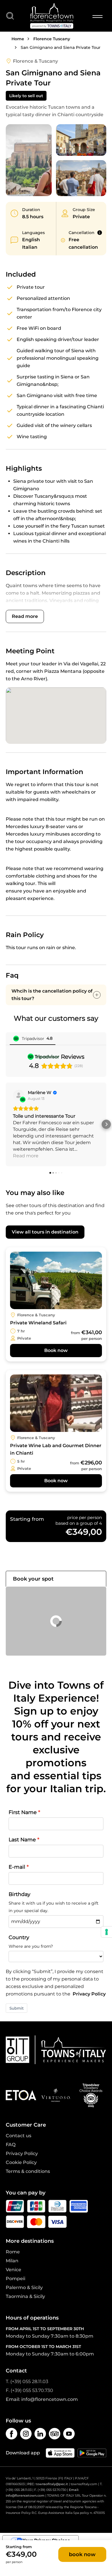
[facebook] (11, 2434)
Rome (13, 2252)
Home (18, 39)
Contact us (19, 2136)
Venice (13, 2270)
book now (82, 2554)
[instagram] (26, 2434)
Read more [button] (26, 1156)
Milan (12, 2261)
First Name (23, 1812)
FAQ (11, 2145)
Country (19, 1937)
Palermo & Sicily (24, 2287)
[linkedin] (40, 2434)
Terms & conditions (28, 2171)
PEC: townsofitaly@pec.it (48, 2484)
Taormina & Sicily (25, 2296)
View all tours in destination (45, 1232)
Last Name (22, 1839)
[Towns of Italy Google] (92, 2453)
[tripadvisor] (55, 2434)
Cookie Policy (21, 2162)
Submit (17, 2008)
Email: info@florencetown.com (42, 2399)
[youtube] (69, 2434)
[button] (6, 1124)
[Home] (52, 16)
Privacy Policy (89, 1994)
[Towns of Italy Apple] (60, 2453)
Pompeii (16, 2279)
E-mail (17, 1867)
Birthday (20, 1894)
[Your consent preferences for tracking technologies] (107, 1932)
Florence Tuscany (52, 39)
